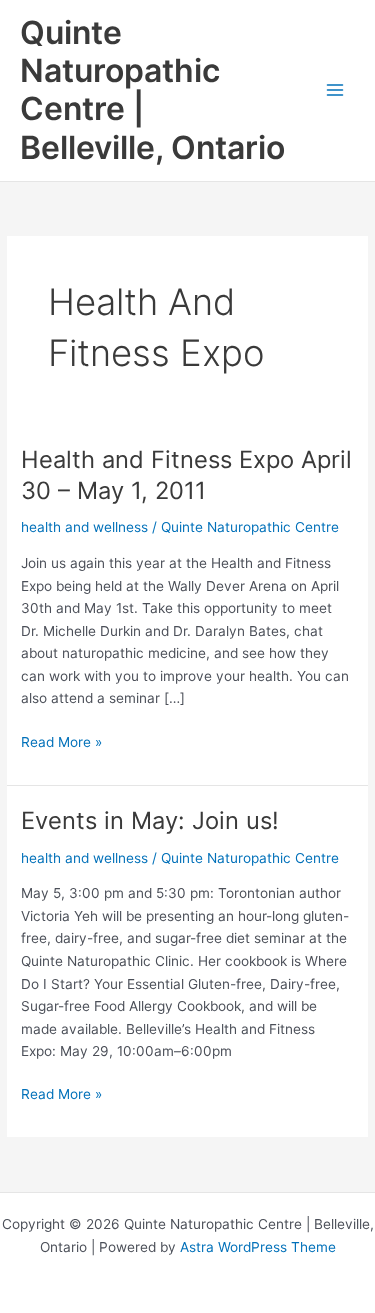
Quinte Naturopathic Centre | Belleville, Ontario (152, 90)
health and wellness (84, 527)
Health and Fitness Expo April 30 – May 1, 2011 (186, 475)
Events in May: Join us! (150, 820)
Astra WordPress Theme (258, 1247)
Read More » (61, 743)
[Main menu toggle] (335, 90)
